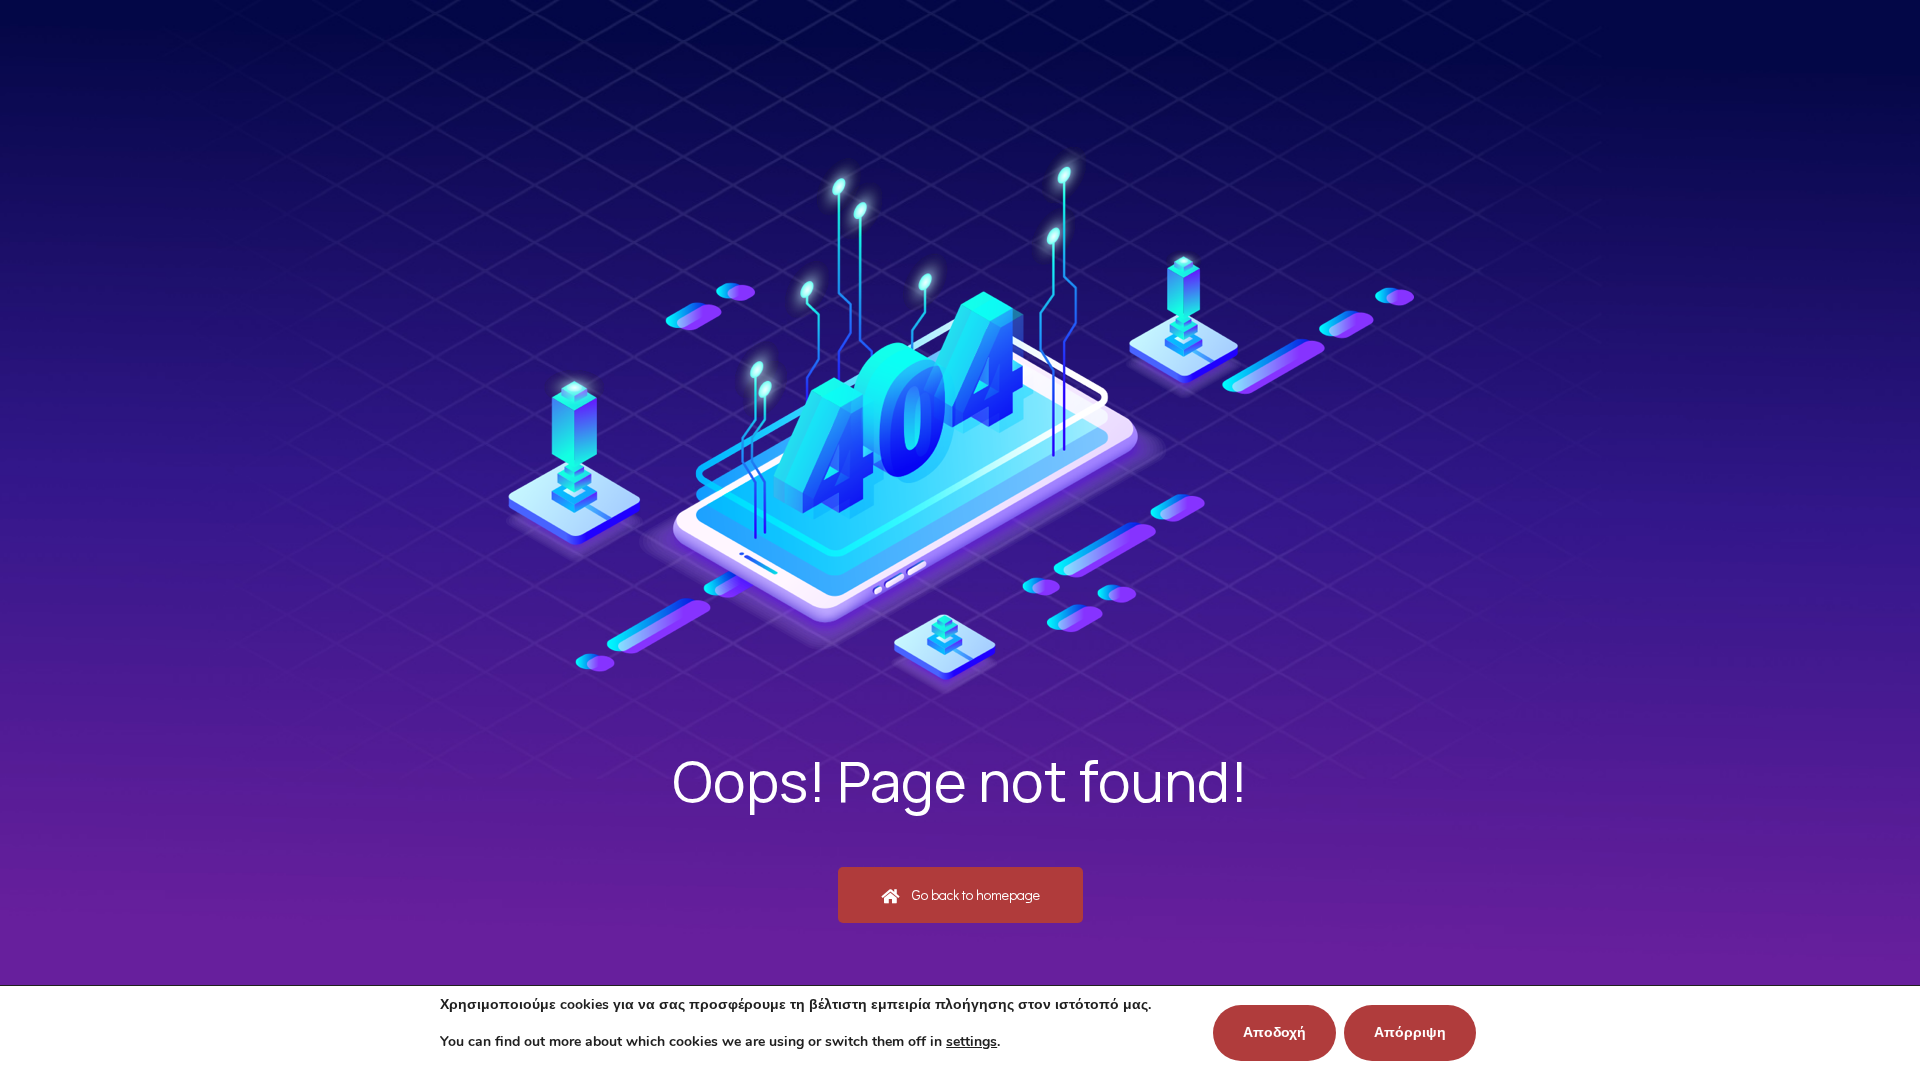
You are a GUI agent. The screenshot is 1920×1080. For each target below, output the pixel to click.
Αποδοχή (1274, 1032)
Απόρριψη (1410, 1032)
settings (971, 1041)
